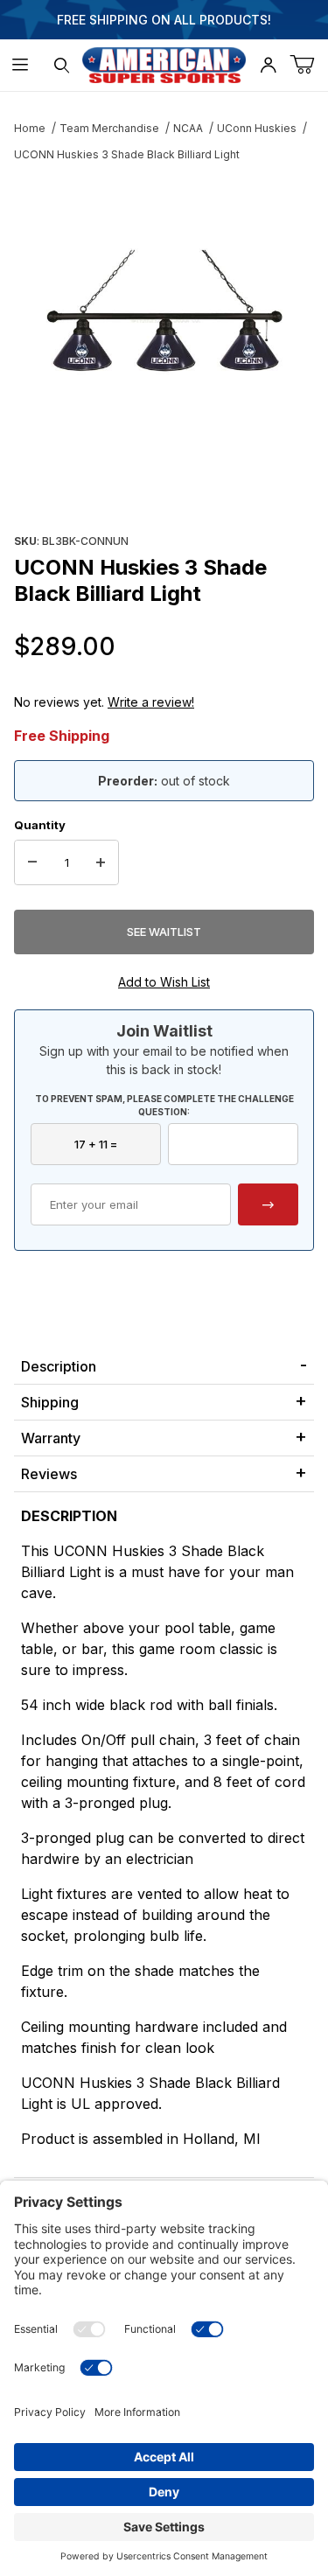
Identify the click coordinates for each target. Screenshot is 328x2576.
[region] (164, 486)
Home (30, 128)
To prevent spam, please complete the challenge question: (164, 1105)
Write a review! (151, 702)
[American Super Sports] (164, 63)
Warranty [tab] (51, 1438)
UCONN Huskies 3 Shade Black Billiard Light (127, 154)
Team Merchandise (109, 128)
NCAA (188, 128)
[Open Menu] (21, 65)
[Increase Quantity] (101, 862)
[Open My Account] (268, 65)
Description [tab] (59, 1366)
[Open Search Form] (62, 65)
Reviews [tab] (49, 1474)
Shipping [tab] (50, 1402)
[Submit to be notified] (268, 1204)
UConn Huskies (257, 128)
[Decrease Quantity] (32, 862)
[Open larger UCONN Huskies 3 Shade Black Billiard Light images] (164, 310)
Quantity (40, 825)
